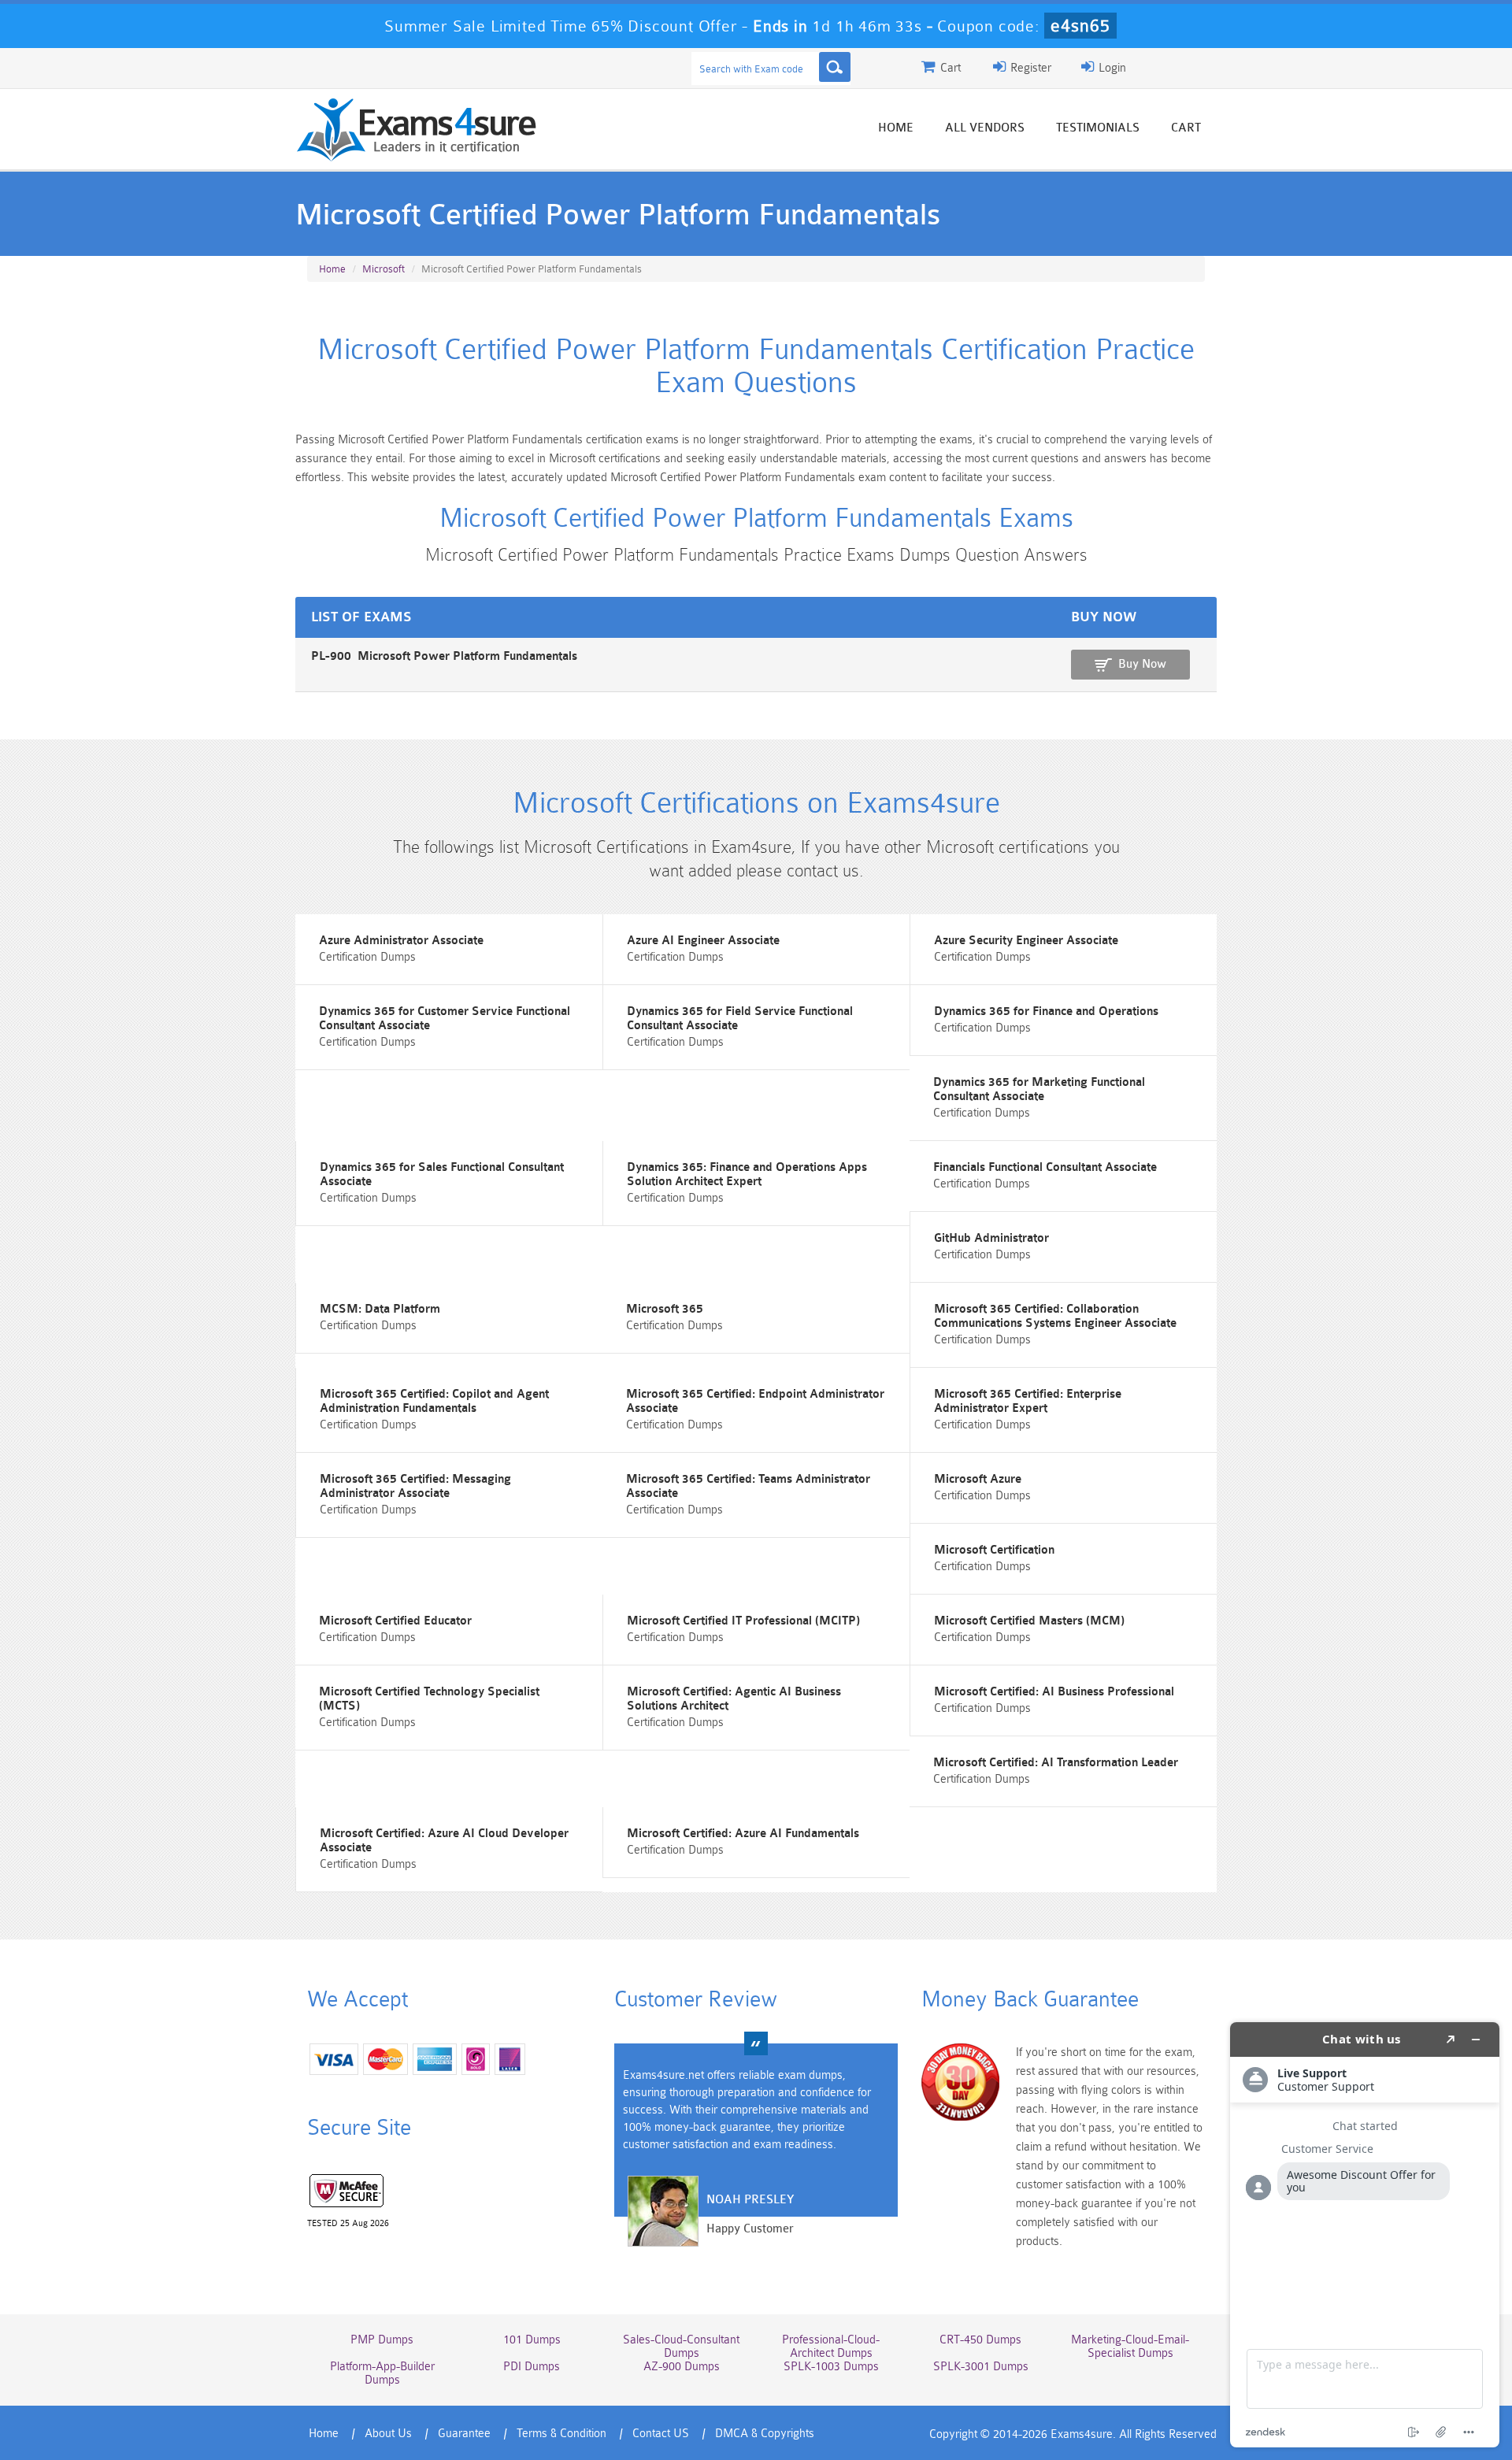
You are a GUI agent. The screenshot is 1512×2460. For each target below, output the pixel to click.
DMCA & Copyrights (765, 2434)
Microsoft (384, 269)
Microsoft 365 (665, 1309)
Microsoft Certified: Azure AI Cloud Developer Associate (444, 1841)
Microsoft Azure (978, 1479)
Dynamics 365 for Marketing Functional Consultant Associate (1039, 1089)
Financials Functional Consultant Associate (1045, 1167)
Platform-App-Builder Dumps (382, 2373)
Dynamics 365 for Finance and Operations (1046, 1011)
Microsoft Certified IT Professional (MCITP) (743, 1621)
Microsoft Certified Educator (395, 1621)
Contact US (661, 2434)
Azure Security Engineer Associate (1026, 941)
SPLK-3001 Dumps (981, 2367)
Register (1029, 68)
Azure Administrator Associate (401, 941)
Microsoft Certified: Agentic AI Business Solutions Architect (734, 1699)
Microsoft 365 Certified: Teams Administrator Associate (748, 1486)
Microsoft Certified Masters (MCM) (1029, 1621)
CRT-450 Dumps (980, 2340)
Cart (1186, 128)
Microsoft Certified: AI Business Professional (1054, 1692)
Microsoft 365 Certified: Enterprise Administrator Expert (1028, 1401)
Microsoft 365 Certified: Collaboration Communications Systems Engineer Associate (1055, 1316)
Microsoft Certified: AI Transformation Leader (1056, 1763)
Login (1111, 68)
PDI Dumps (532, 2367)
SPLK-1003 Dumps (831, 2367)
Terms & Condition (561, 2434)
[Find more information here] (1365, 2235)
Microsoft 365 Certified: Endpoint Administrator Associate (755, 1401)
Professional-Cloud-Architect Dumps (831, 2347)
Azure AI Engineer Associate (703, 941)
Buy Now (1142, 664)
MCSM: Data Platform (380, 1309)
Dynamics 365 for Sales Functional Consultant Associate (442, 1174)
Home (896, 128)
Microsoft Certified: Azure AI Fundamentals (743, 1834)
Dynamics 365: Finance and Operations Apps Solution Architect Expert (747, 1174)
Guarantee (464, 2434)
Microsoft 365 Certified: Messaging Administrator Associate (415, 1486)
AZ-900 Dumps (682, 2367)
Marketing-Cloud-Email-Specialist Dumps (1130, 2347)
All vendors (985, 128)
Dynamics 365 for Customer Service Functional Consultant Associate (445, 1019)
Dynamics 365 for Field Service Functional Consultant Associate (740, 1019)
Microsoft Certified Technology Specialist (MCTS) (429, 1699)
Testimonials (1098, 128)
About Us (388, 2434)
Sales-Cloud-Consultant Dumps (681, 2347)
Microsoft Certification (994, 1550)
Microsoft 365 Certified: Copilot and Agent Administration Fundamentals (434, 1401)
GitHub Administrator (991, 1238)
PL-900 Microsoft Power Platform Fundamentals (444, 656)
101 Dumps (532, 2340)
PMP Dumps (382, 2340)
